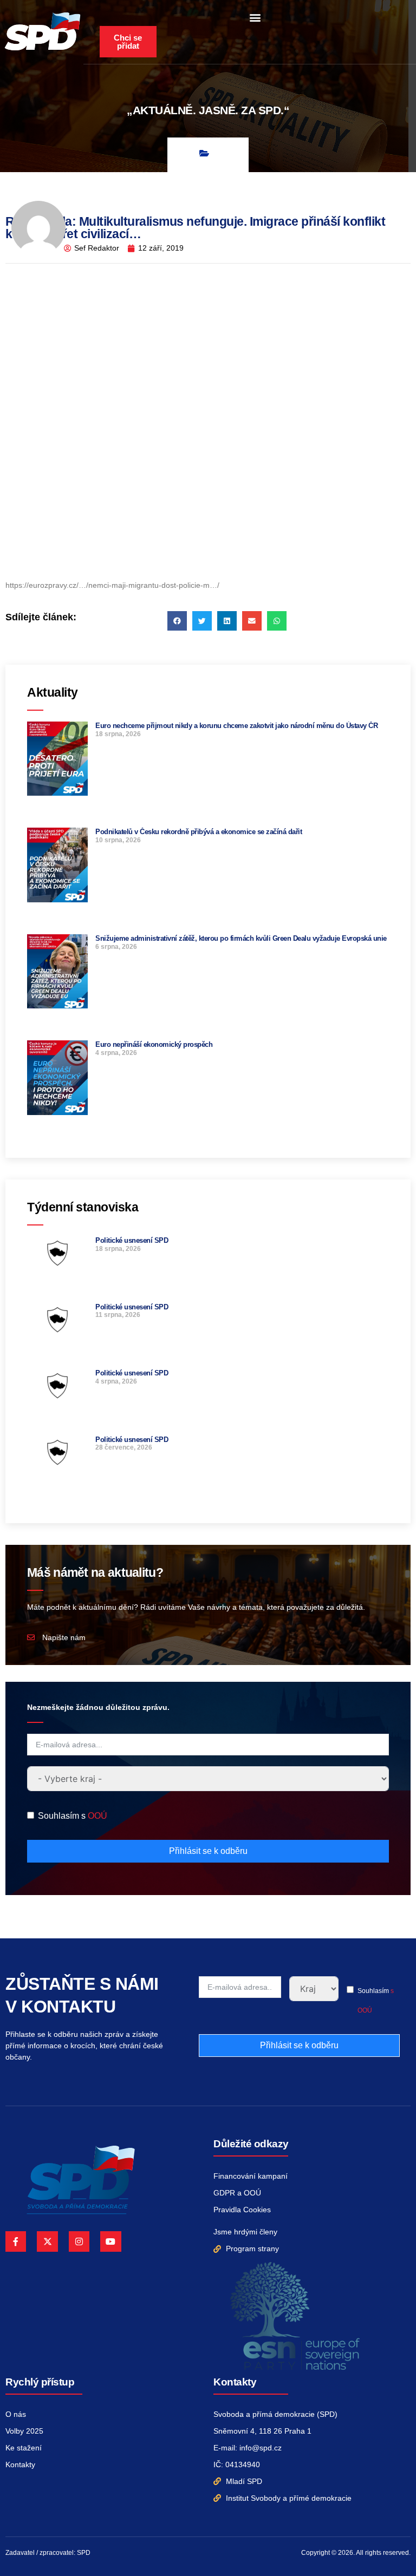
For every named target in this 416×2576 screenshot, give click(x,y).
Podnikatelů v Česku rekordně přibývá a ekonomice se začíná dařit (199, 832)
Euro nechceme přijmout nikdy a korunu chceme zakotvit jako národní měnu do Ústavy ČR (236, 726)
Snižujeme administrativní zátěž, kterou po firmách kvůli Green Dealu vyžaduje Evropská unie (241, 938)
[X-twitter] (47, 2241)
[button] (255, 17)
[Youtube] (110, 2241)
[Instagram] (79, 2241)
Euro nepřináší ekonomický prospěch (154, 1044)
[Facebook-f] (16, 2241)
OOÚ (97, 1816)
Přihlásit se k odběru (208, 1851)
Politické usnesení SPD (132, 1240)
